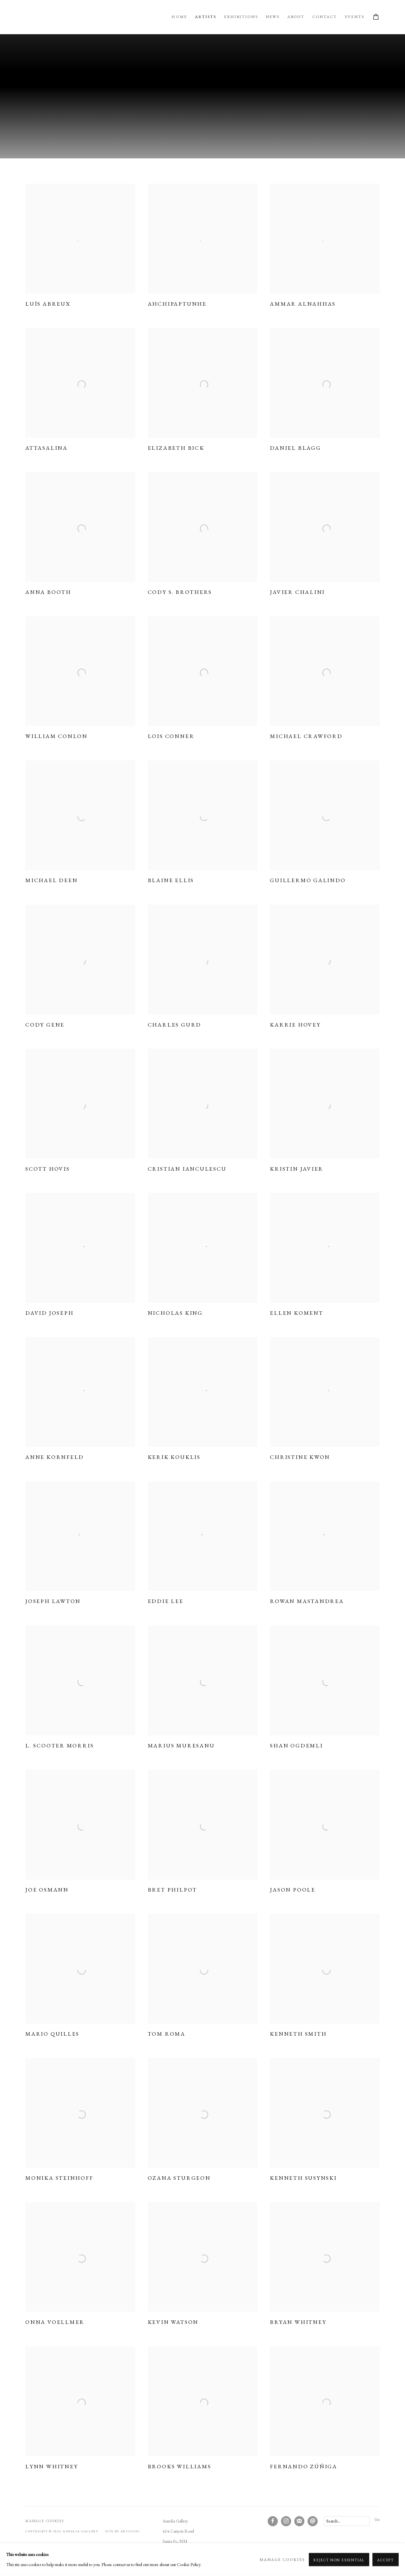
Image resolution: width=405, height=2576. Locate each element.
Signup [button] (146, 1341)
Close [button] (274, 1247)
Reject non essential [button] (339, 2560)
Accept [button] (386, 2560)
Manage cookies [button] (282, 2559)
